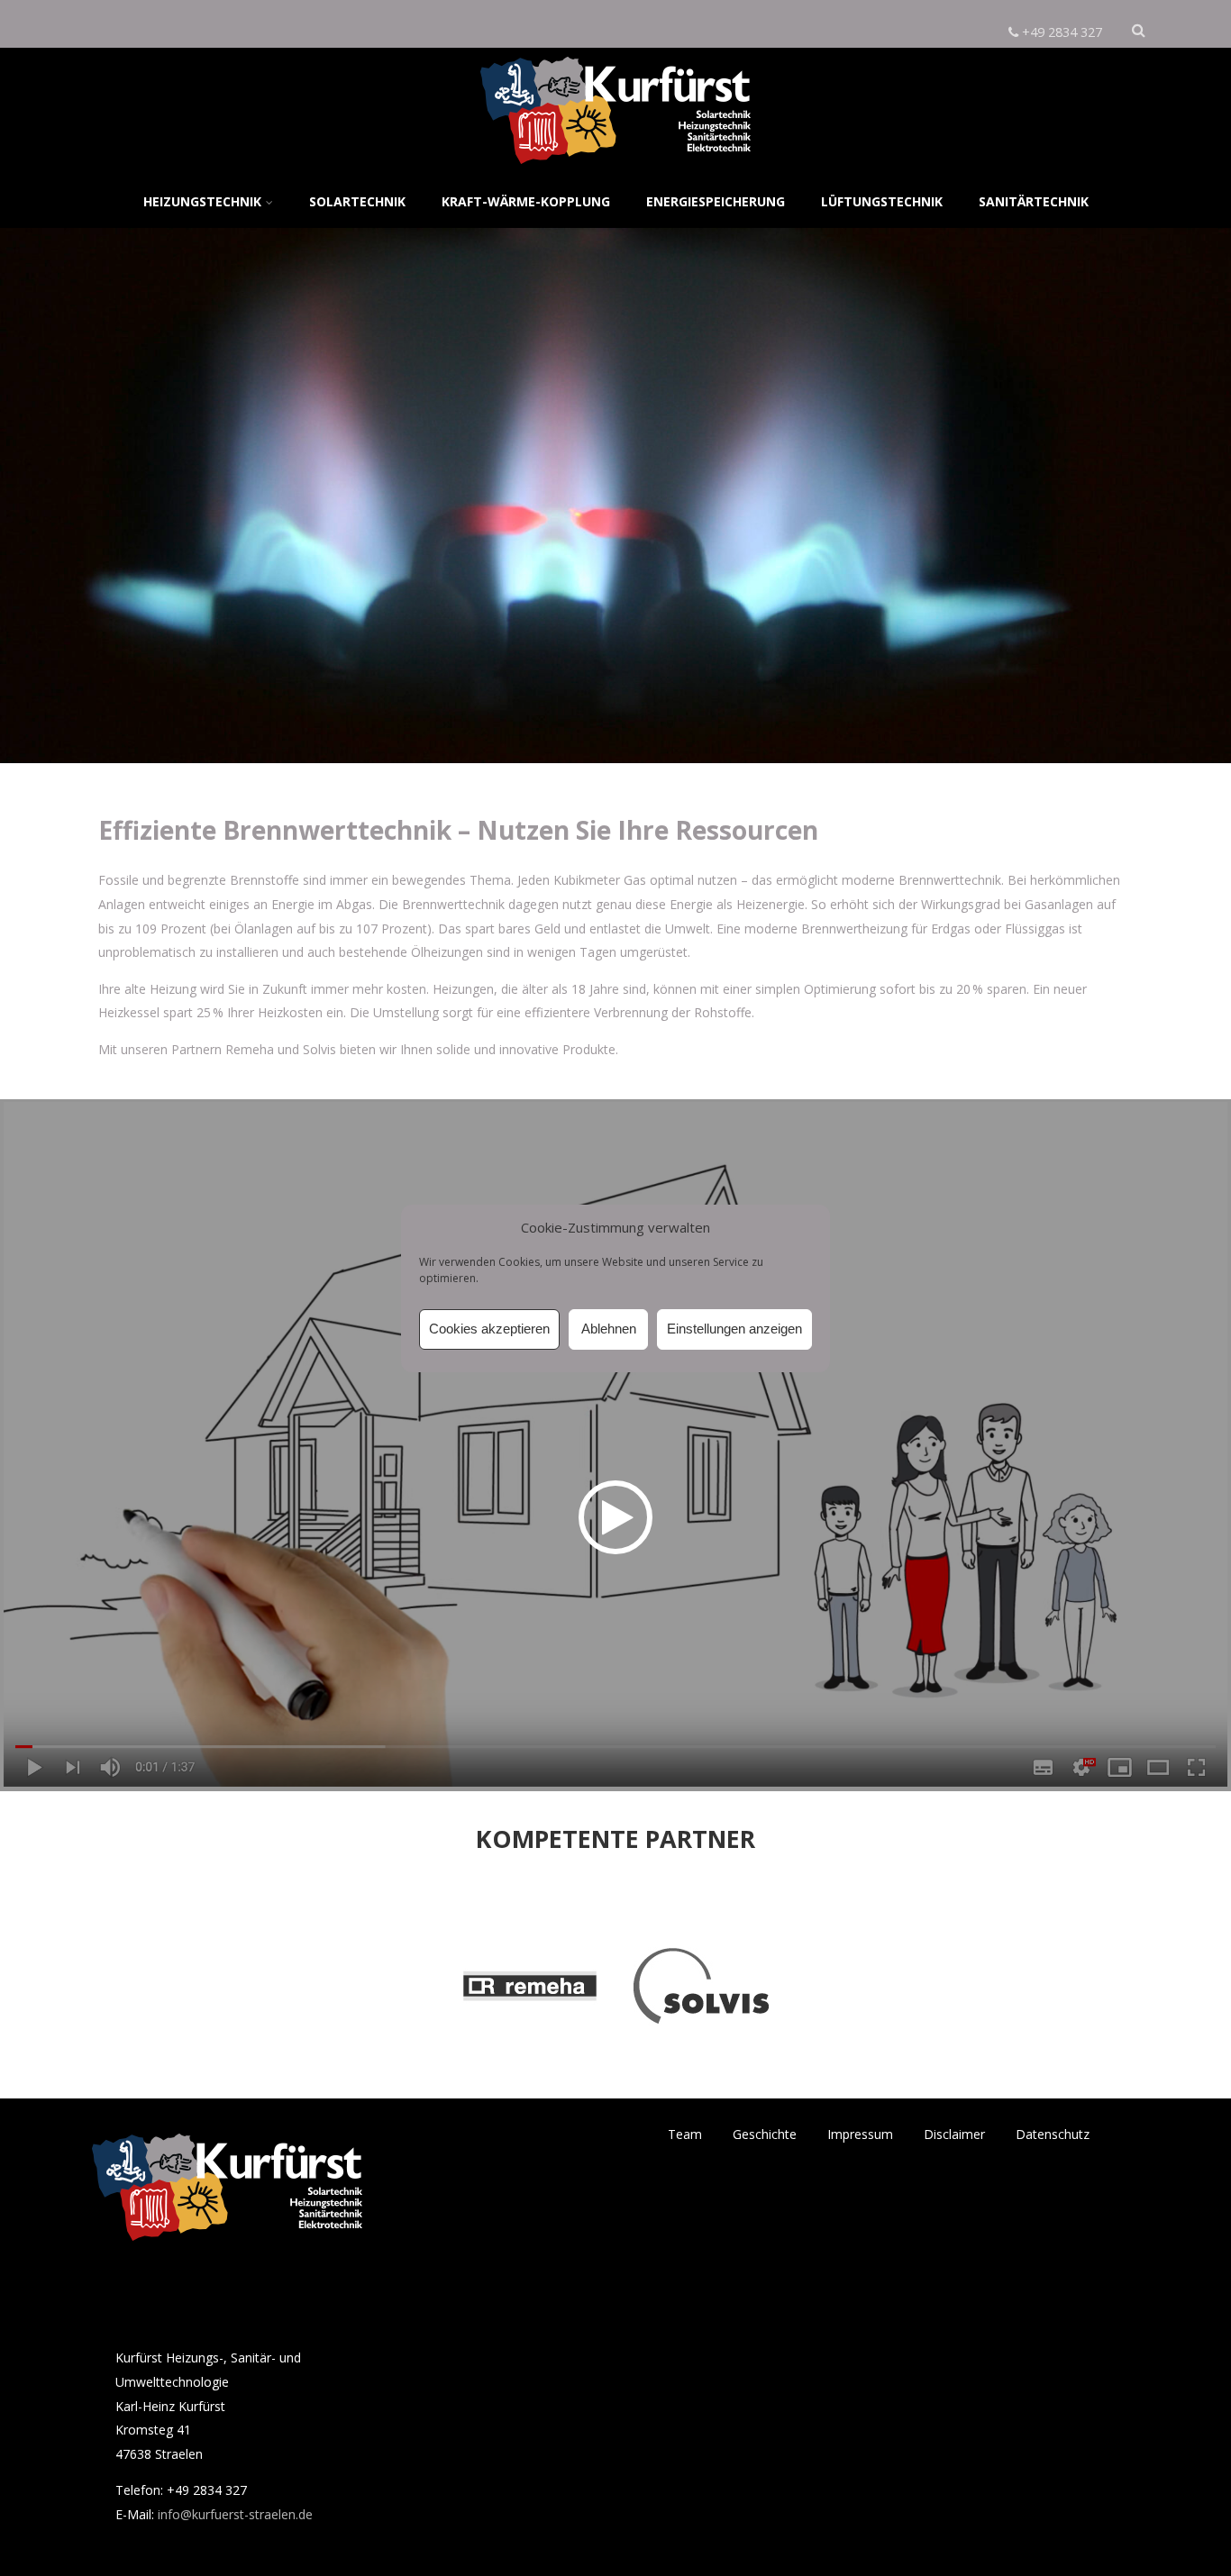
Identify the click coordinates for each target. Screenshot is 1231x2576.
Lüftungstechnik (882, 201)
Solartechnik (357, 201)
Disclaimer (954, 2134)
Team (685, 2134)
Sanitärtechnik (1034, 201)
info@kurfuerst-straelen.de (235, 2514)
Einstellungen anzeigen (734, 1329)
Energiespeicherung (716, 201)
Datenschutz (1053, 2134)
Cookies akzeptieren (489, 1329)
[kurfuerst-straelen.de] (615, 168)
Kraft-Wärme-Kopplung (526, 201)
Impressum (860, 2134)
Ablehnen (609, 1329)
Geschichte (765, 2134)
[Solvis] (701, 2080)
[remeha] (530, 2080)
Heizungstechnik (202, 201)
